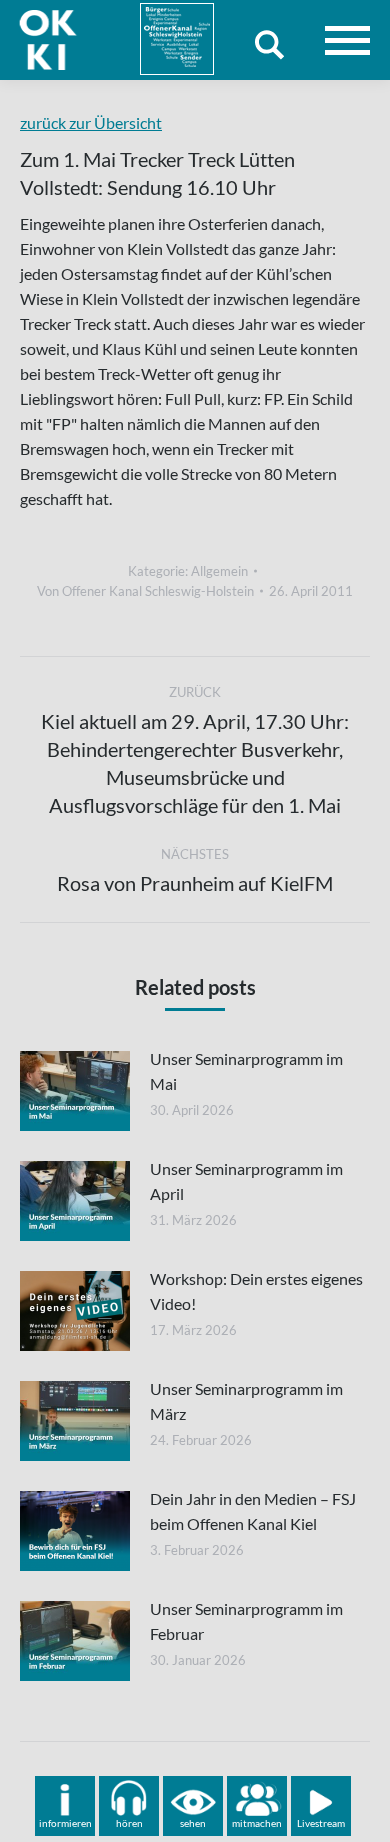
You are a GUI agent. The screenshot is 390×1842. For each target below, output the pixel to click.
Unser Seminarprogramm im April (246, 1181)
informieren (65, 1823)
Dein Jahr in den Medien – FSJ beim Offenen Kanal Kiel (253, 1511)
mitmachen (257, 1823)
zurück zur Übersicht (91, 122)
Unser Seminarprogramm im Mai (246, 1071)
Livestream (321, 1823)
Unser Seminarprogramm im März (246, 1401)
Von (145, 591)
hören (129, 1823)
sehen (193, 1823)
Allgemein (219, 571)
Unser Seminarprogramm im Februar (246, 1621)
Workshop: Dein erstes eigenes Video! (256, 1291)
